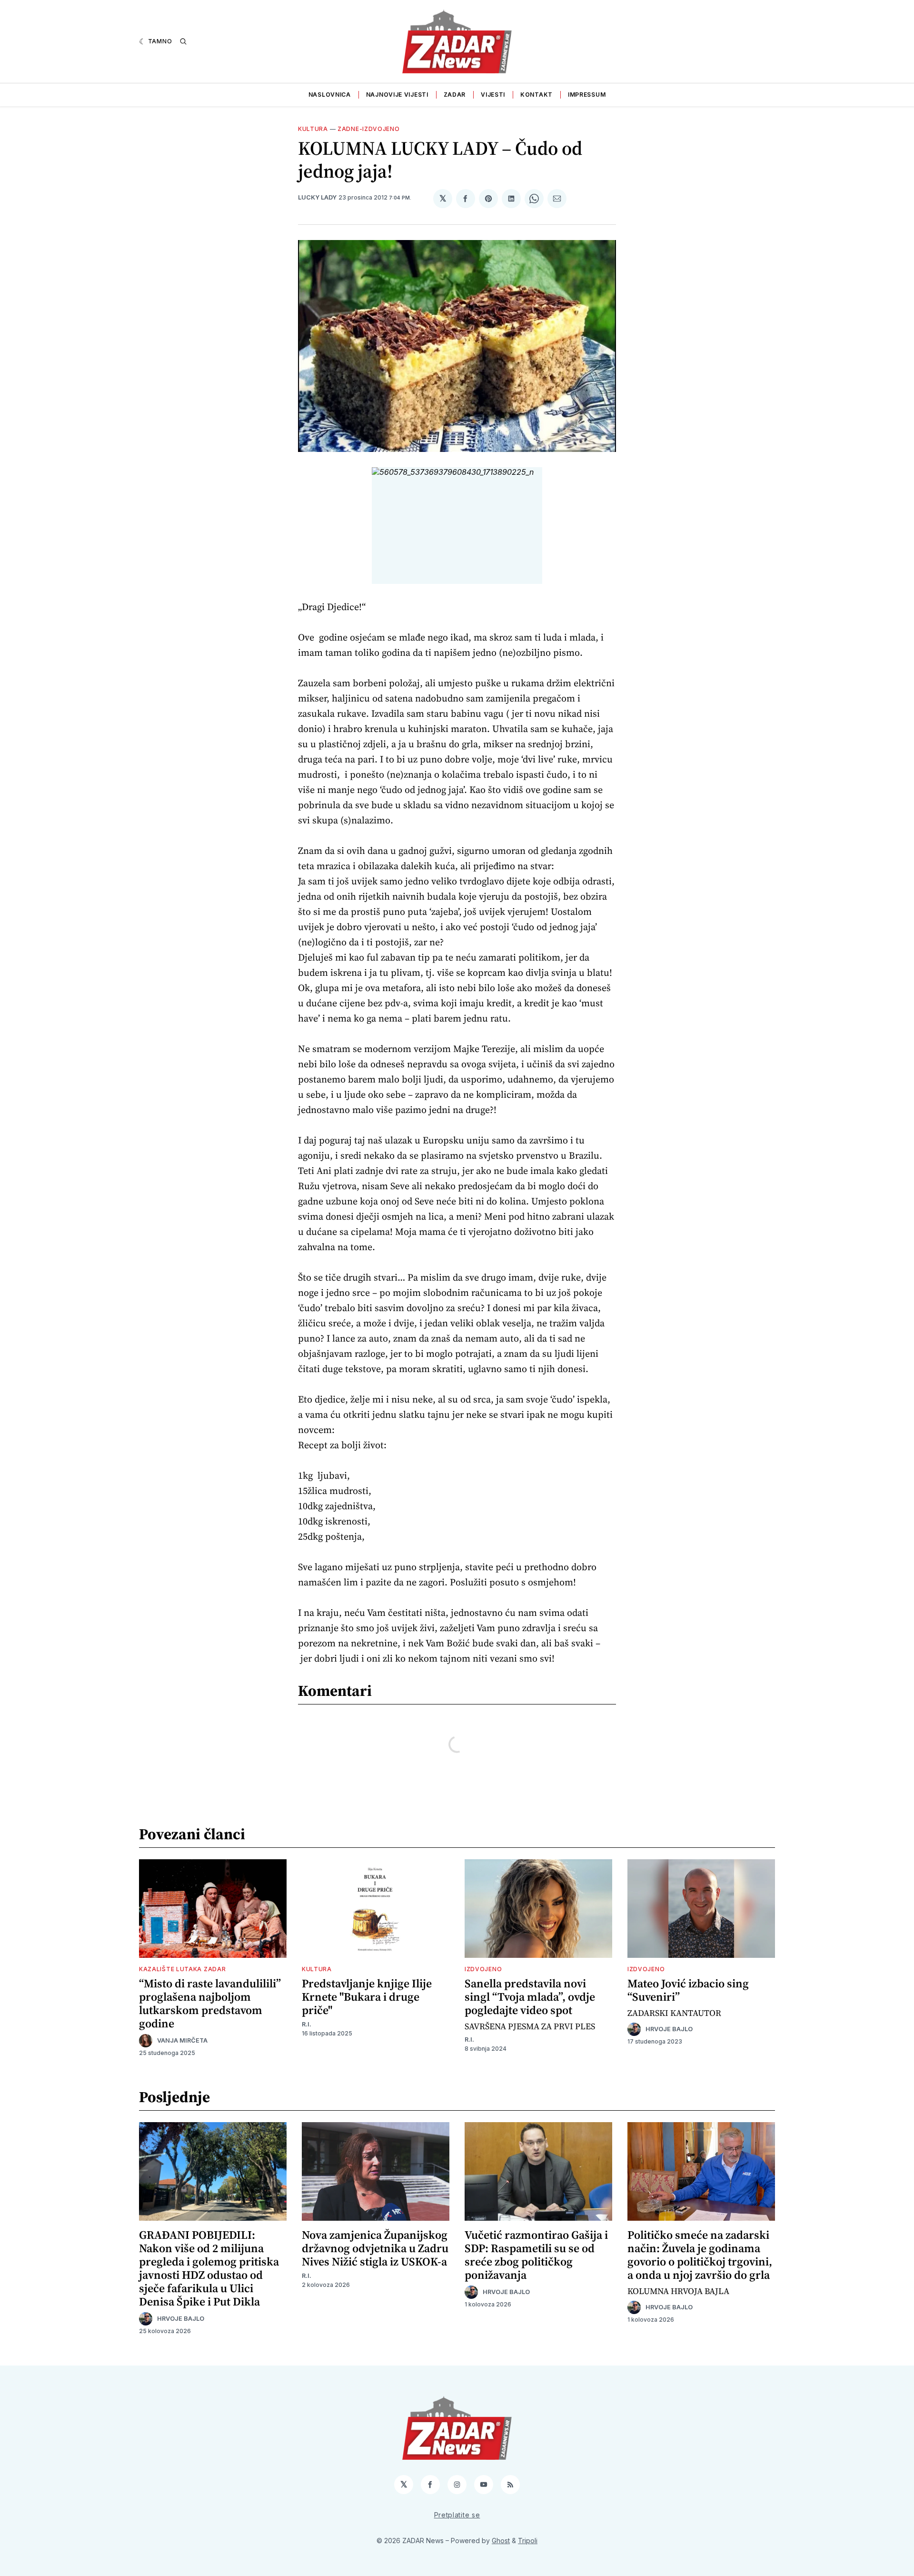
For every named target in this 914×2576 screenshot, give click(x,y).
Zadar (455, 95)
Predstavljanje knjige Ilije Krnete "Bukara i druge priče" (367, 1997)
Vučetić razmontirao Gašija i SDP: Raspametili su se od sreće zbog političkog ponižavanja (536, 2255)
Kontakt (536, 95)
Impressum (587, 95)
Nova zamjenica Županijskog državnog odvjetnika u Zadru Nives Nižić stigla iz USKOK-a (375, 2248)
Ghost (501, 2541)
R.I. (307, 2024)
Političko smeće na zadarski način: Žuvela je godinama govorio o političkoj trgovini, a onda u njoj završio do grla (700, 2255)
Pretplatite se (457, 2515)
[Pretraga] (183, 41)
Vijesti (493, 95)
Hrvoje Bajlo (669, 2029)
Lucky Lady (317, 197)
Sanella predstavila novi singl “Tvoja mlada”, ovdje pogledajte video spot (530, 1997)
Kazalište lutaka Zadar (182, 1969)
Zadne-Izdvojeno (369, 129)
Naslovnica (330, 95)
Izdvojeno (483, 1969)
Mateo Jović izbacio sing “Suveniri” (688, 1990)
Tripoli (528, 2541)
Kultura (313, 129)
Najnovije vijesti (397, 95)
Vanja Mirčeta (182, 2040)
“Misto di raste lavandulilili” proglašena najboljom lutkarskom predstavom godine (210, 2003)
